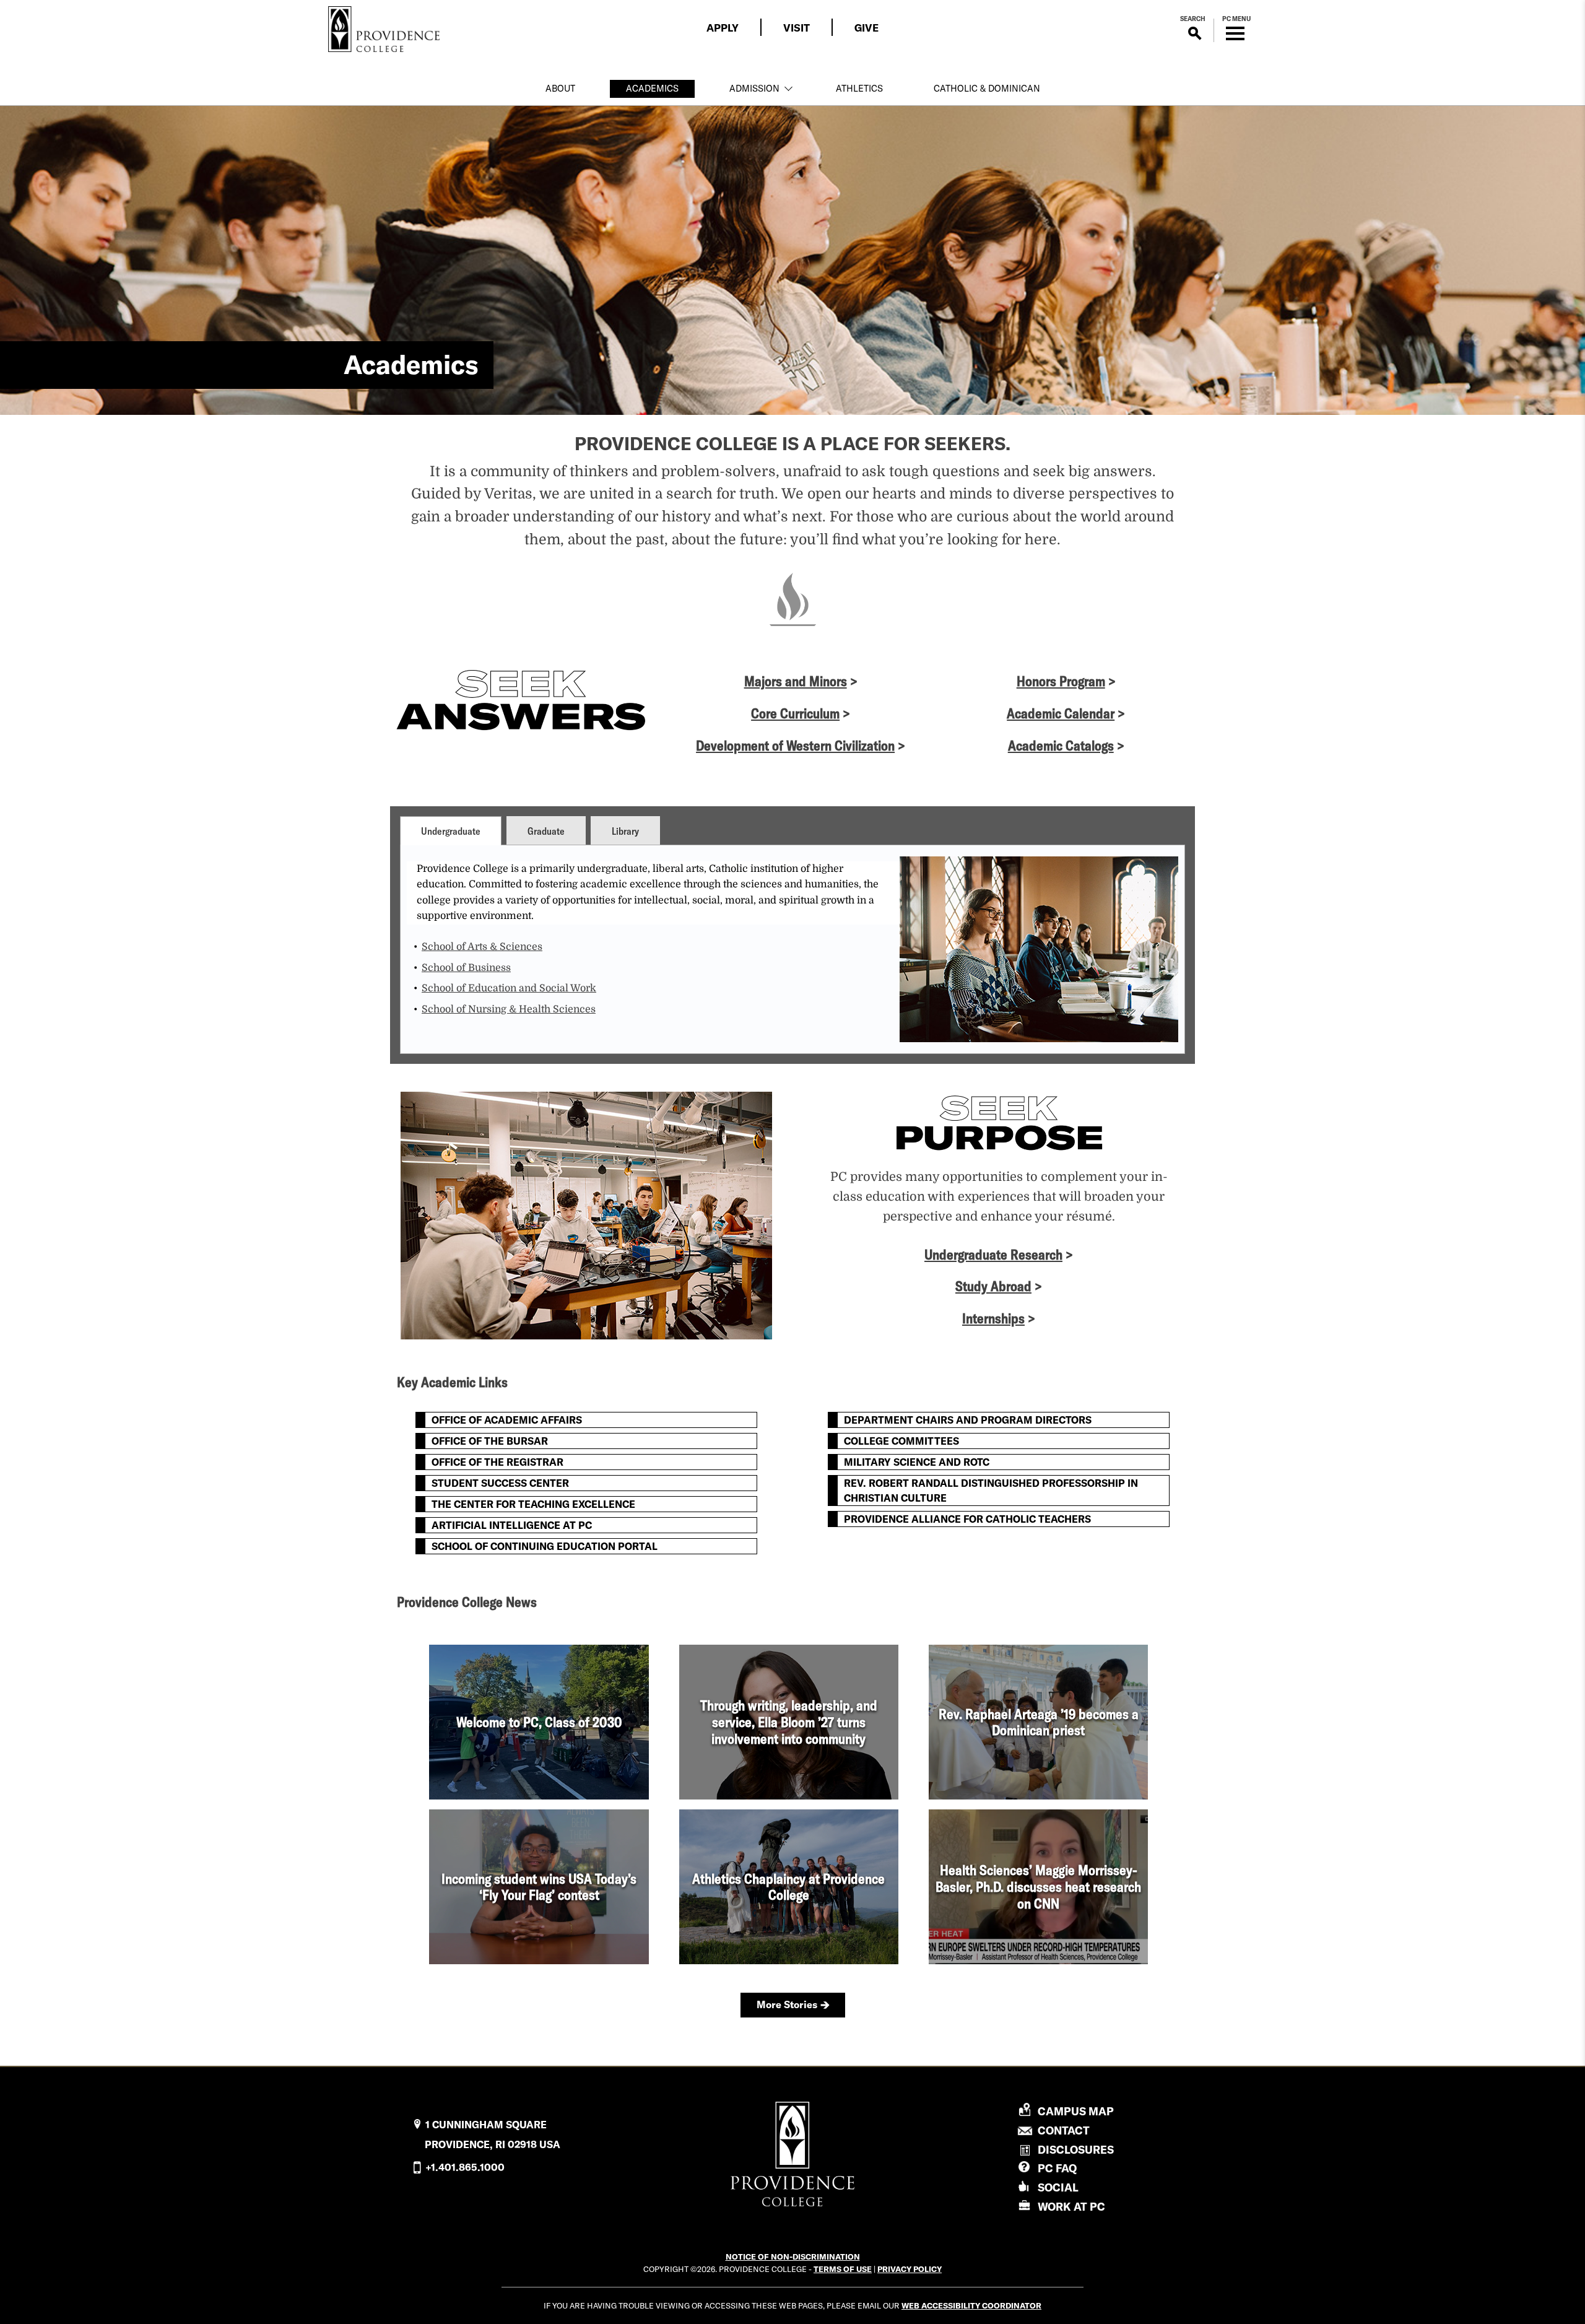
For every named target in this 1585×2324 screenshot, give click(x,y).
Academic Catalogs (1061, 746)
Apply (723, 28)
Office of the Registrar (497, 1462)
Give (866, 28)
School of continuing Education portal (545, 1546)
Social (1058, 2187)
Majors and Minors (796, 681)
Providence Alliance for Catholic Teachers (967, 1519)
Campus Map (1076, 2112)
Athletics (859, 89)
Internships (993, 1318)
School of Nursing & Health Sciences (509, 1009)
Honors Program (1061, 681)
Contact (1064, 2131)
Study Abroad (993, 1286)
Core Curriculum (795, 713)
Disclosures (1076, 2150)
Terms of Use (843, 2269)
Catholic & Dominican (987, 89)
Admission (754, 89)
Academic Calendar (1061, 713)
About (560, 89)
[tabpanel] (792, 949)
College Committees (901, 1441)
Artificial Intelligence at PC (512, 1525)
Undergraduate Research (993, 1255)
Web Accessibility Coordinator (971, 2305)
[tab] (451, 830)
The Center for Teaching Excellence (533, 1504)
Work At (1071, 2207)
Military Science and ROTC (917, 1462)
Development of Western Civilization (795, 746)
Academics (652, 89)
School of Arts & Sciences (482, 947)
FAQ (1057, 2168)
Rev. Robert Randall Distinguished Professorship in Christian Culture (991, 1491)
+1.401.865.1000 (465, 2167)
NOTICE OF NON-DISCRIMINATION (793, 2257)
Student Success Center (500, 1483)
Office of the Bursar (490, 1441)
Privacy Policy (910, 2269)
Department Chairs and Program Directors (968, 1420)
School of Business (466, 968)
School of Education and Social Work (509, 988)
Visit (797, 28)
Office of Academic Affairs (507, 1420)
